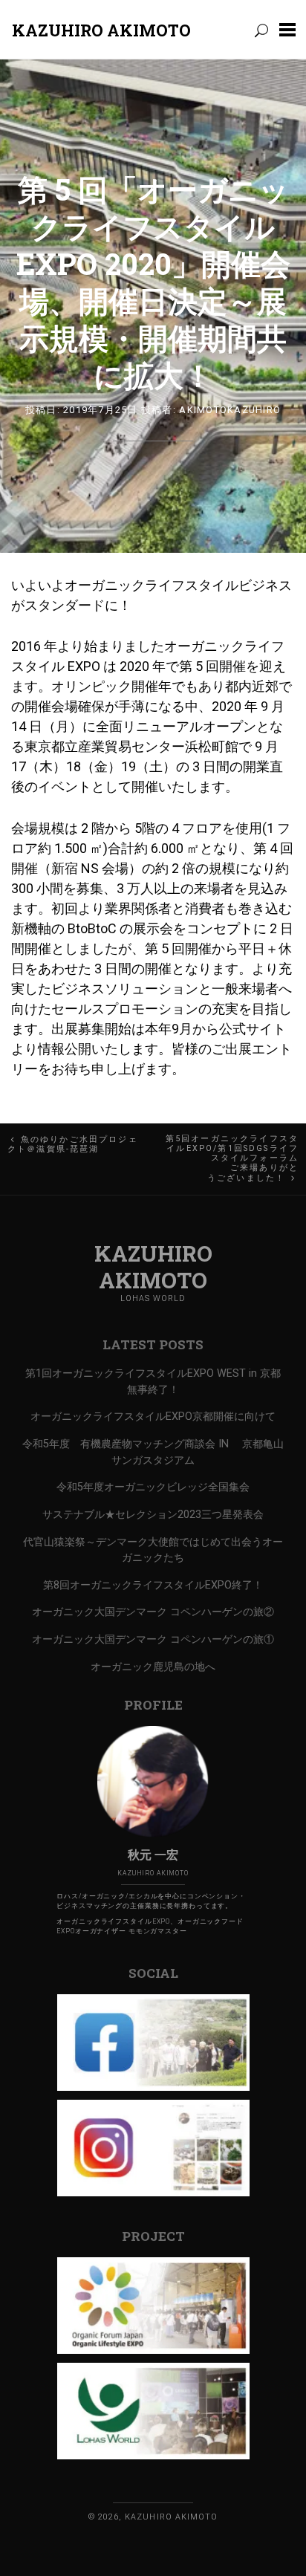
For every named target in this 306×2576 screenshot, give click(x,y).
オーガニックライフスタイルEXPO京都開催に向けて (153, 1417)
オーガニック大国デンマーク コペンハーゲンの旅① (153, 1639)
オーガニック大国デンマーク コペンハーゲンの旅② (153, 1612)
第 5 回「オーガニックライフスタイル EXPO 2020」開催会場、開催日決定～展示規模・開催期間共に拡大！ (153, 282)
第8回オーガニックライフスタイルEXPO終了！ (153, 1585)
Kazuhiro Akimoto (101, 30)
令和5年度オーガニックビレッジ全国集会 (153, 1487)
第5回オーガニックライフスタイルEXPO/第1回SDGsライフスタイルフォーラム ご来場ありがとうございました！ (232, 1158)
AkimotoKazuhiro (230, 410)
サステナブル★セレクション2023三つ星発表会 (153, 1515)
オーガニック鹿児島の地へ (153, 1667)
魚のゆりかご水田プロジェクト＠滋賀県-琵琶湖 (73, 1144)
